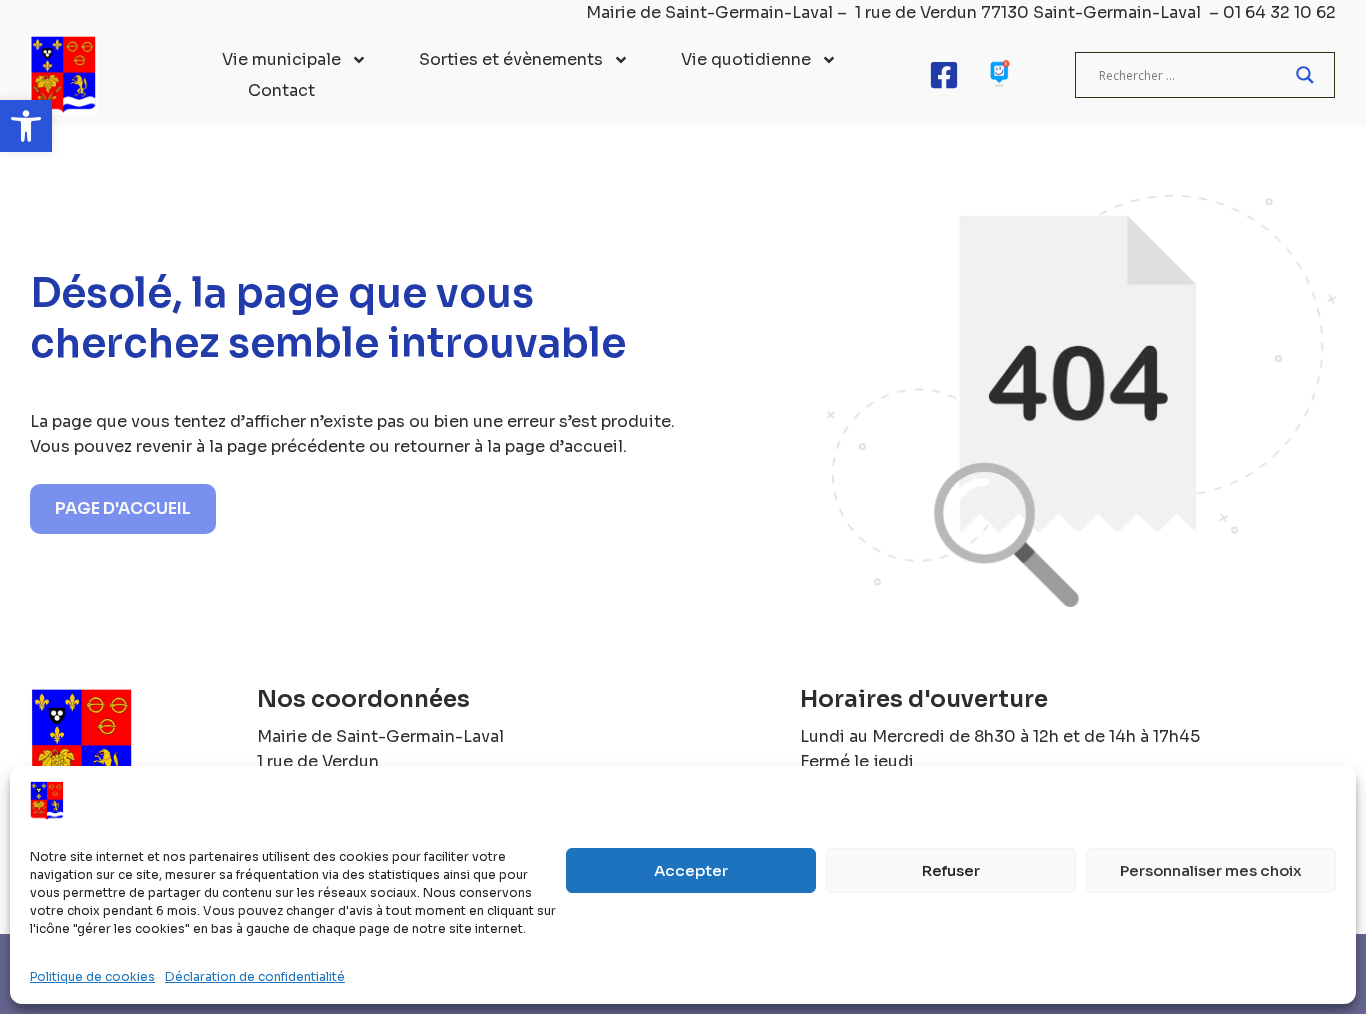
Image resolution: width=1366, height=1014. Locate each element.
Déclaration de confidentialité (255, 976)
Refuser (951, 870)
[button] (26, 126)
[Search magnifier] (1305, 75)
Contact (281, 90)
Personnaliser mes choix (1211, 870)
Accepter (691, 870)
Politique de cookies (92, 976)
